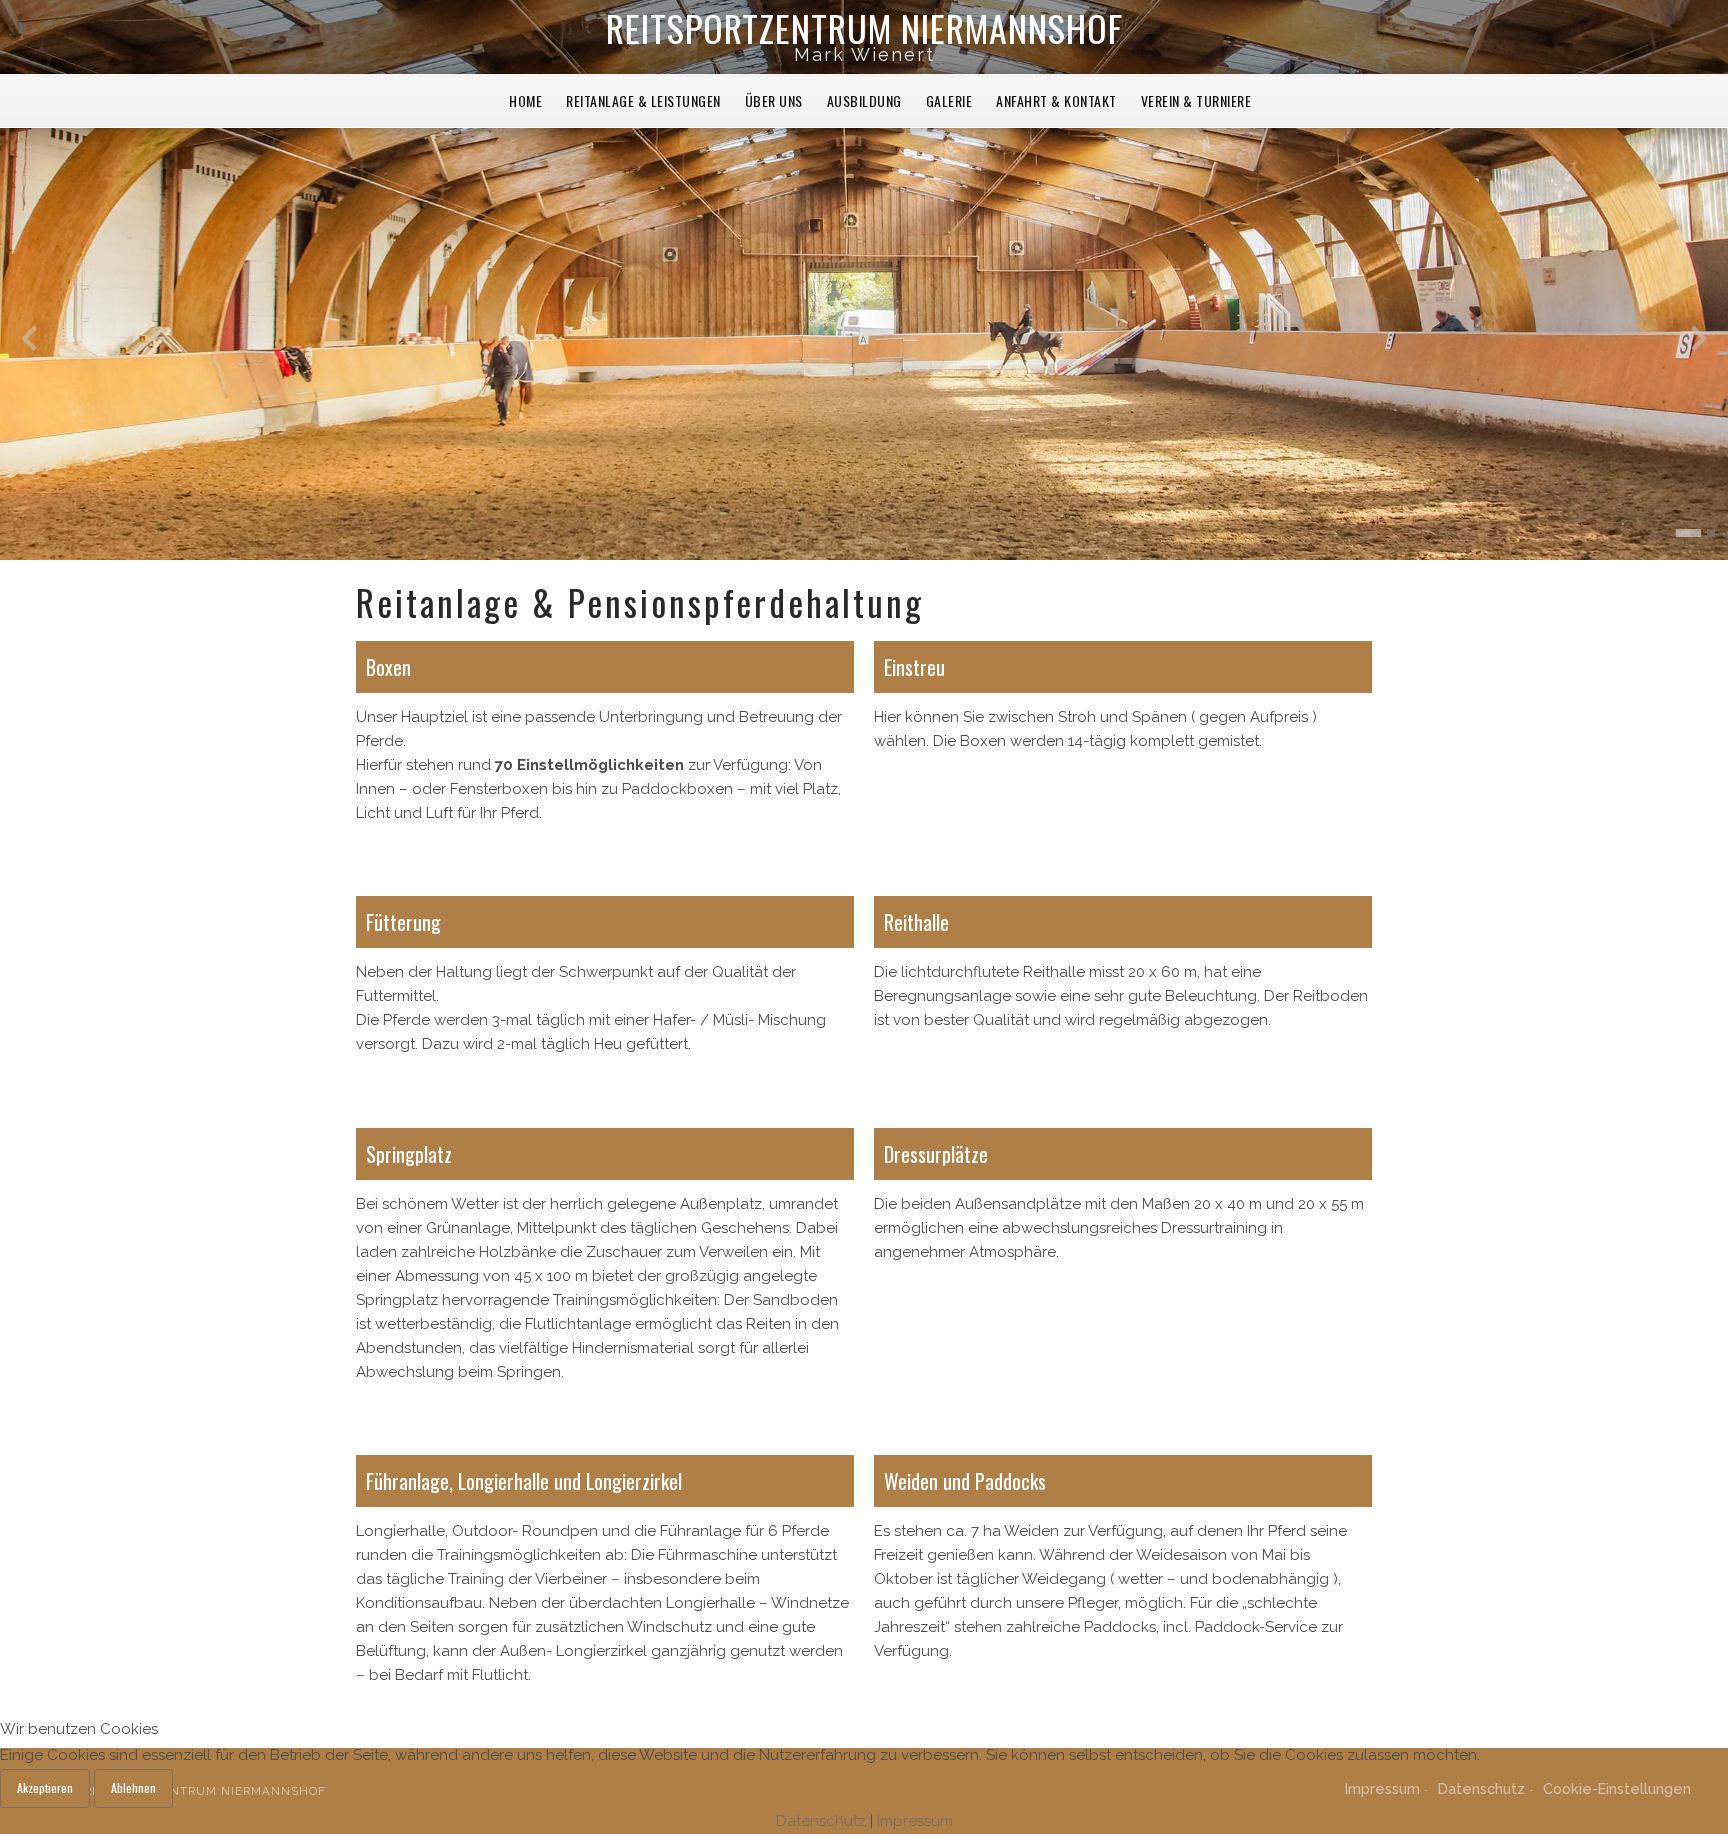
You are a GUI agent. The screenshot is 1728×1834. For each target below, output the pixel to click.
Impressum (915, 1821)
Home (525, 100)
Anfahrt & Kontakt (1056, 100)
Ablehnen (133, 1787)
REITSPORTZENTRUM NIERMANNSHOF (864, 27)
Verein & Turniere (1196, 100)
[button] (1680, 533)
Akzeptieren (45, 1787)
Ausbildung (864, 100)
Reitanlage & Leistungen (643, 100)
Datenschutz (821, 1821)
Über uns (774, 100)
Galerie (949, 100)
